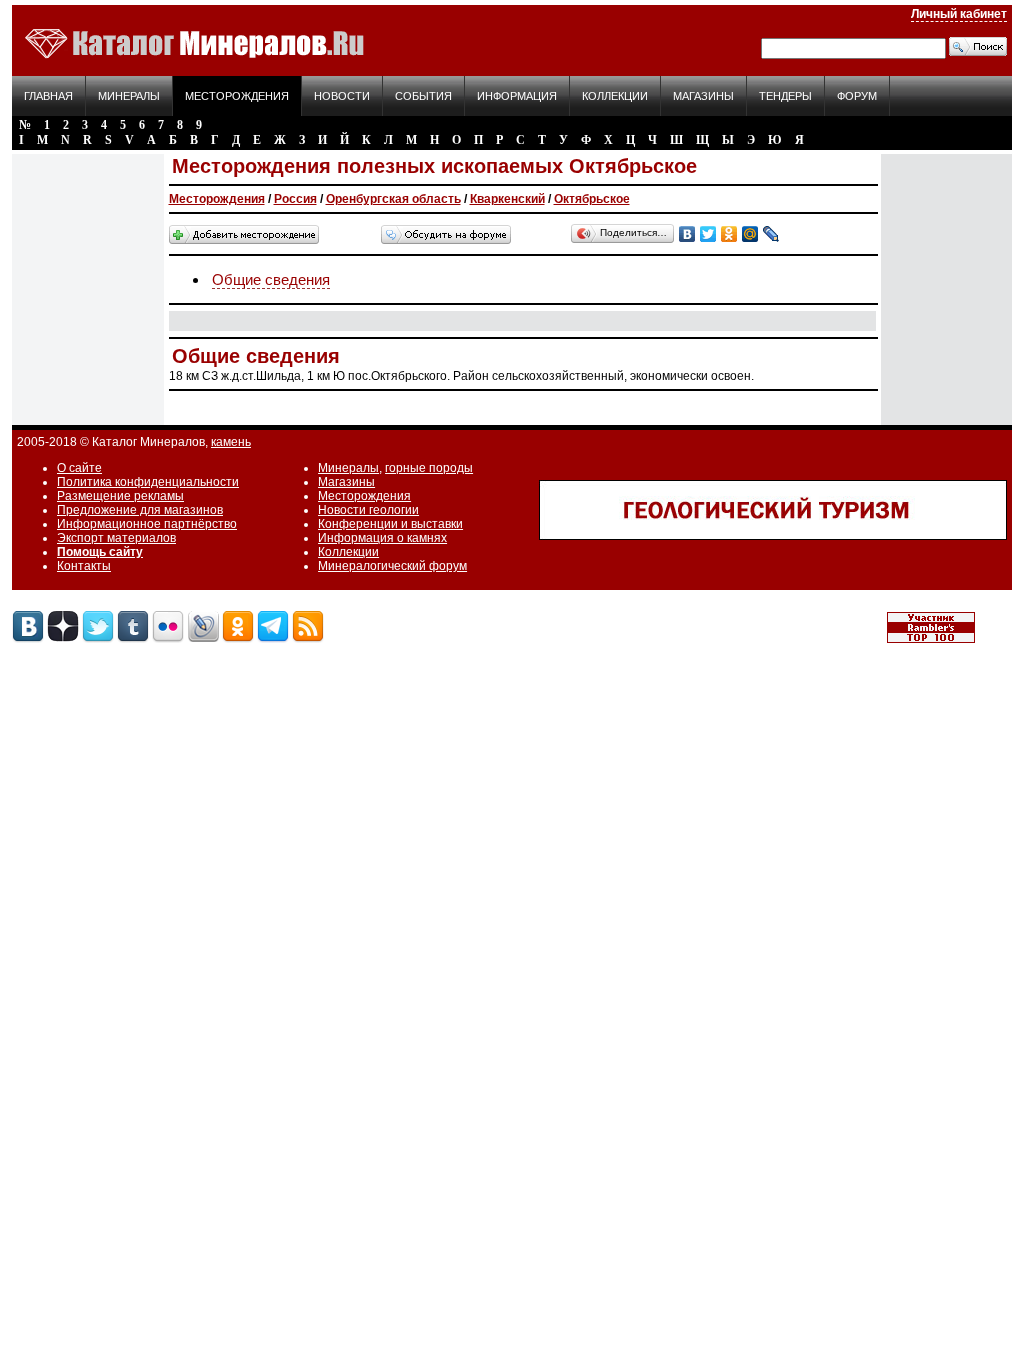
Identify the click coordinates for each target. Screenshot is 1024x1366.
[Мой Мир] (750, 234)
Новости (342, 96)
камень (231, 442)
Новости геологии (368, 510)
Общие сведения (271, 279)
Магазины (703, 96)
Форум (857, 96)
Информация (517, 96)
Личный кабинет (959, 14)
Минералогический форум (392, 566)
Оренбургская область (393, 199)
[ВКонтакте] (687, 234)
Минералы (129, 96)
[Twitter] (708, 234)
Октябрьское (592, 199)
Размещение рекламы (120, 496)
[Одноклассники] (729, 234)
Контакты (84, 566)
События (423, 96)
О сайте (79, 468)
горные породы (429, 468)
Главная (48, 96)
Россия (295, 199)
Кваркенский (507, 199)
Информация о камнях (382, 538)
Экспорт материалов (116, 538)
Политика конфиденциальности (148, 482)
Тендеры (785, 96)
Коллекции (615, 96)
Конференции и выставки (390, 524)
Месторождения (237, 96)
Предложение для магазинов (140, 510)
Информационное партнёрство (147, 524)
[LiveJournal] (771, 234)
